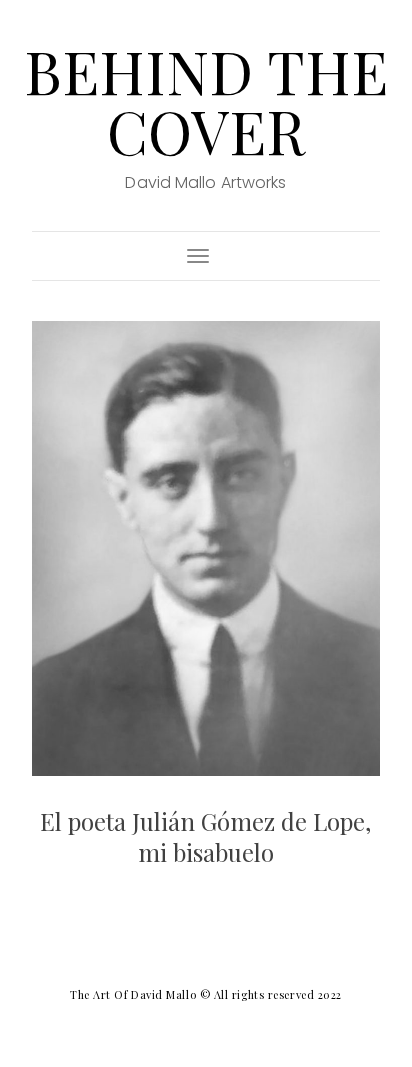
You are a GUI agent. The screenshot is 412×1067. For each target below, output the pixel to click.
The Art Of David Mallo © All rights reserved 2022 (206, 994)
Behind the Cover (206, 100)
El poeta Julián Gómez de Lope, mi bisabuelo (205, 836)
